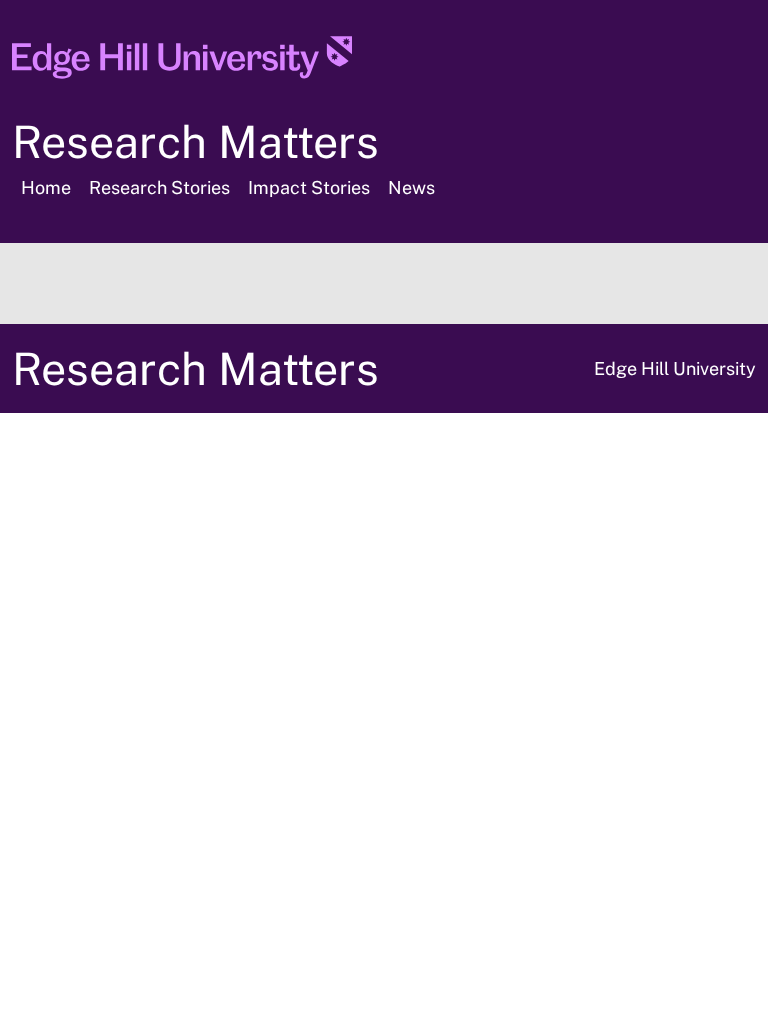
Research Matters (195, 141)
